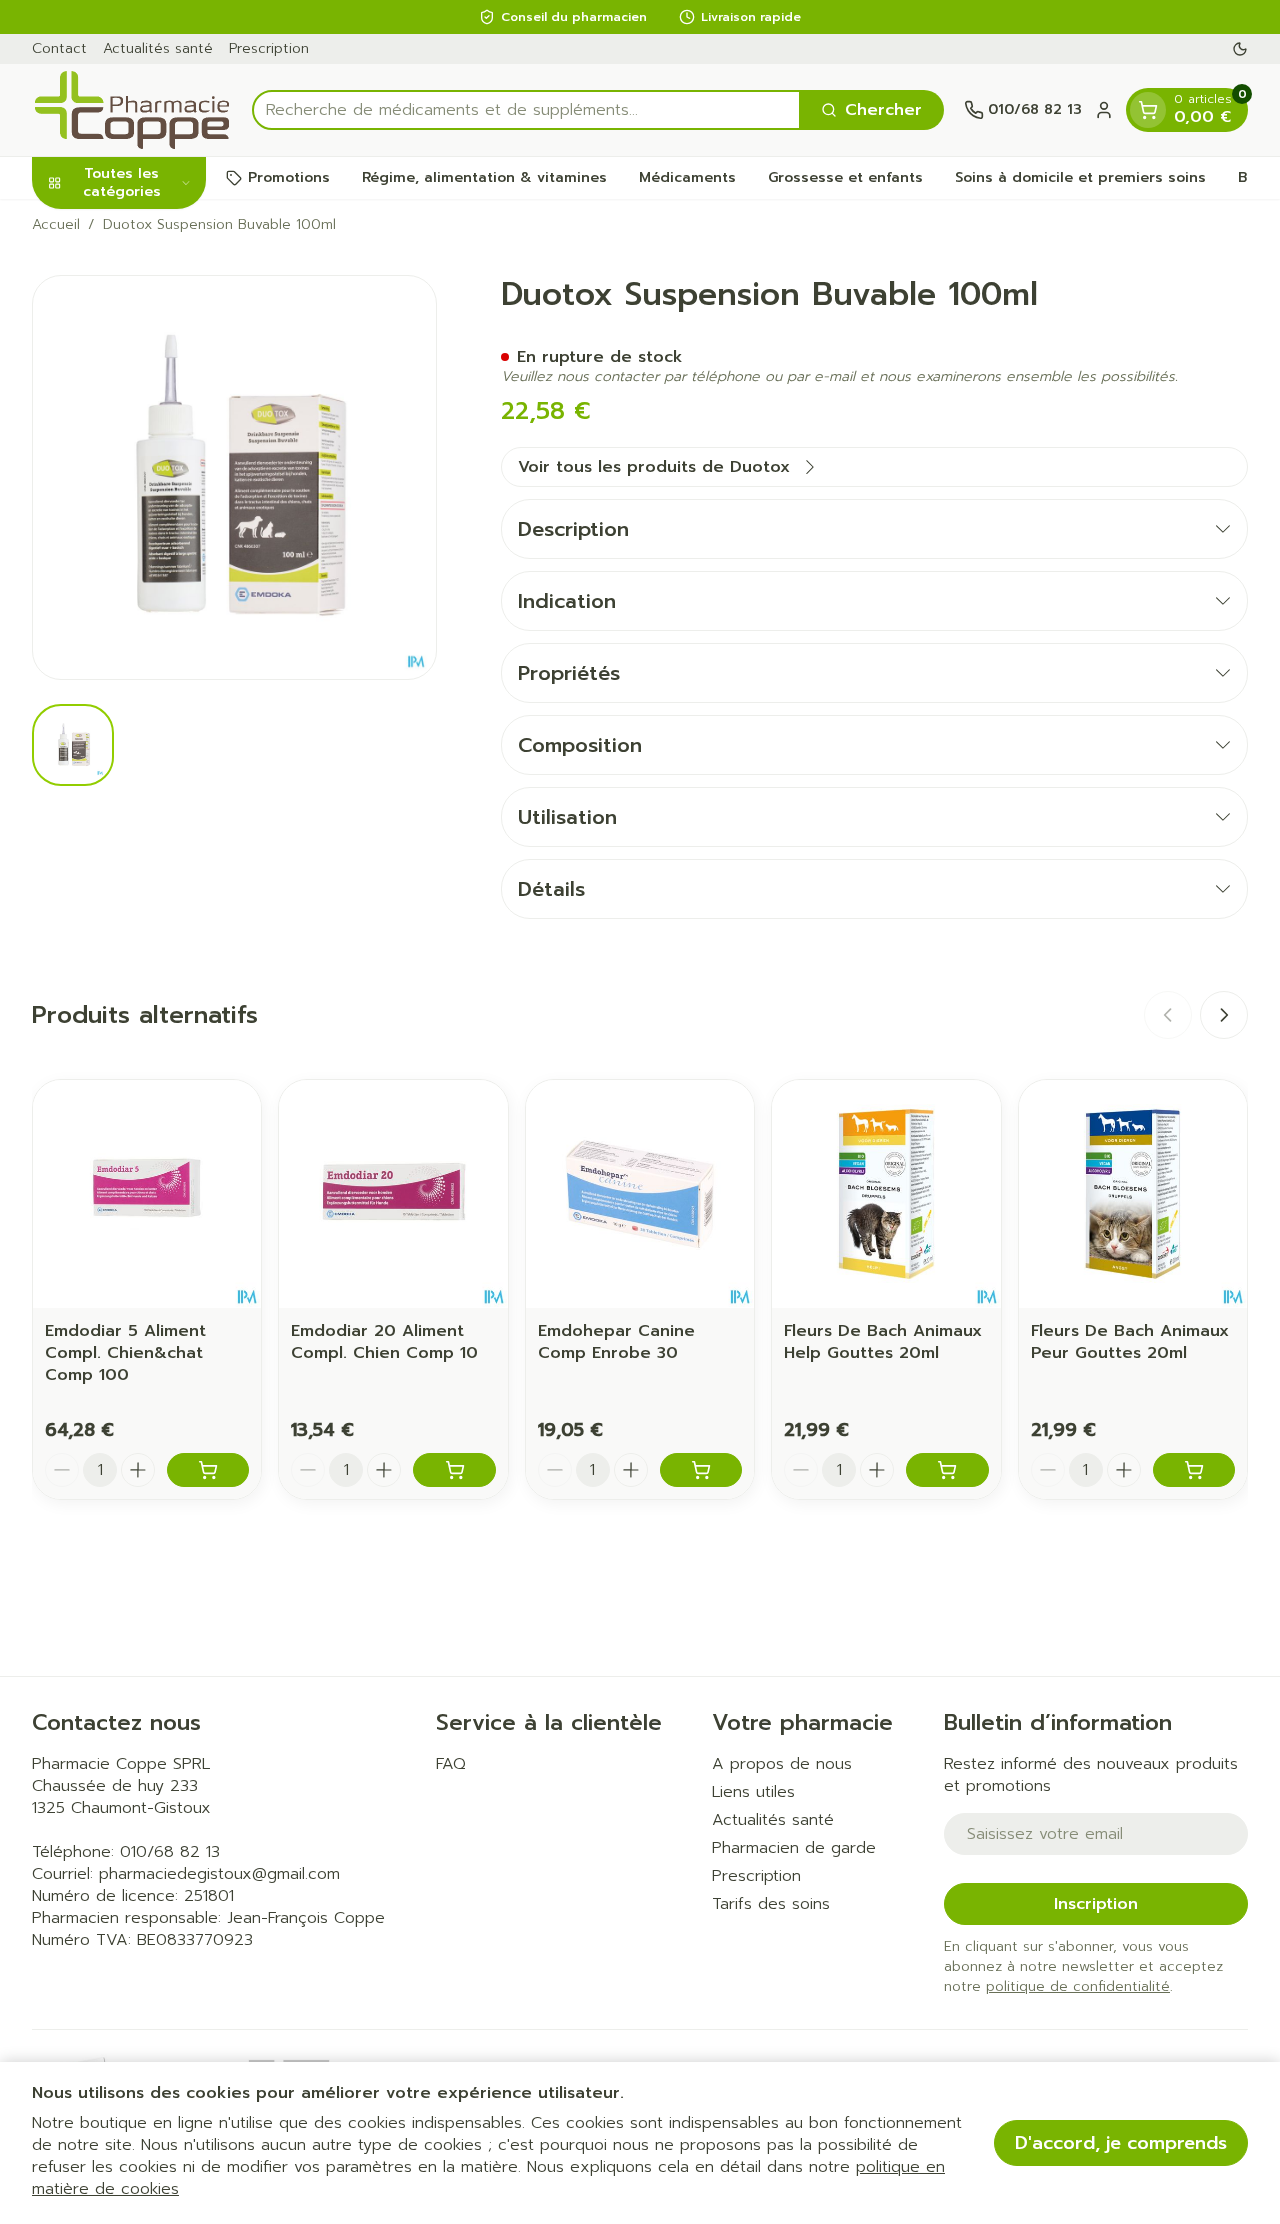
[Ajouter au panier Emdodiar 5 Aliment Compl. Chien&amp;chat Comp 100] (208, 1470)
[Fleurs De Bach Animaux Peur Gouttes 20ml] (1133, 1194)
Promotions (289, 177)
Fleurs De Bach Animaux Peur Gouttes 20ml (1130, 1342)
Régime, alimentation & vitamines (484, 177)
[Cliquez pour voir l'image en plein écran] (234, 477)
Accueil (56, 225)
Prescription (269, 48)
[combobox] (526, 110)
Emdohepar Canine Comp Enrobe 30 (616, 1342)
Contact (59, 48)
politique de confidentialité (1078, 1986)
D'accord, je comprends (1121, 2143)
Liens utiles (753, 1792)
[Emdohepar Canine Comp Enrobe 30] (640, 1194)
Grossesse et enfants (845, 177)
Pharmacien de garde (794, 1848)
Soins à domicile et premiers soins (1080, 177)
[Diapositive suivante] (1224, 1015)
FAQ (451, 1764)
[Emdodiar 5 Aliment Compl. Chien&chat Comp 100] (147, 1194)
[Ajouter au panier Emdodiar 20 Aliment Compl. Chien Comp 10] (454, 1470)
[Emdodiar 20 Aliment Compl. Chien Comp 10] (393, 1194)
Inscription (1096, 1904)
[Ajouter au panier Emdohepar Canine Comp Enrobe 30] (701, 1470)
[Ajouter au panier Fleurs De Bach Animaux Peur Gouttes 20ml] (1194, 1470)
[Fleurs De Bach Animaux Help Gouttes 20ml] (886, 1194)
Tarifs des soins (771, 1904)
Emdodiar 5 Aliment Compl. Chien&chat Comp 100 (125, 1353)
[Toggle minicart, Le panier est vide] (1148, 110)
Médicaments (687, 177)
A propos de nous (782, 1764)
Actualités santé (158, 48)
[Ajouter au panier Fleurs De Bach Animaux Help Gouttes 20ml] (947, 1470)
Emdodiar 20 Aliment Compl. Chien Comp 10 (384, 1342)
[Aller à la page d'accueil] (132, 110)
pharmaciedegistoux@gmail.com (219, 1874)
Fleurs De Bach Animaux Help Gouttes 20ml (883, 1342)
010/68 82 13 (170, 1852)
